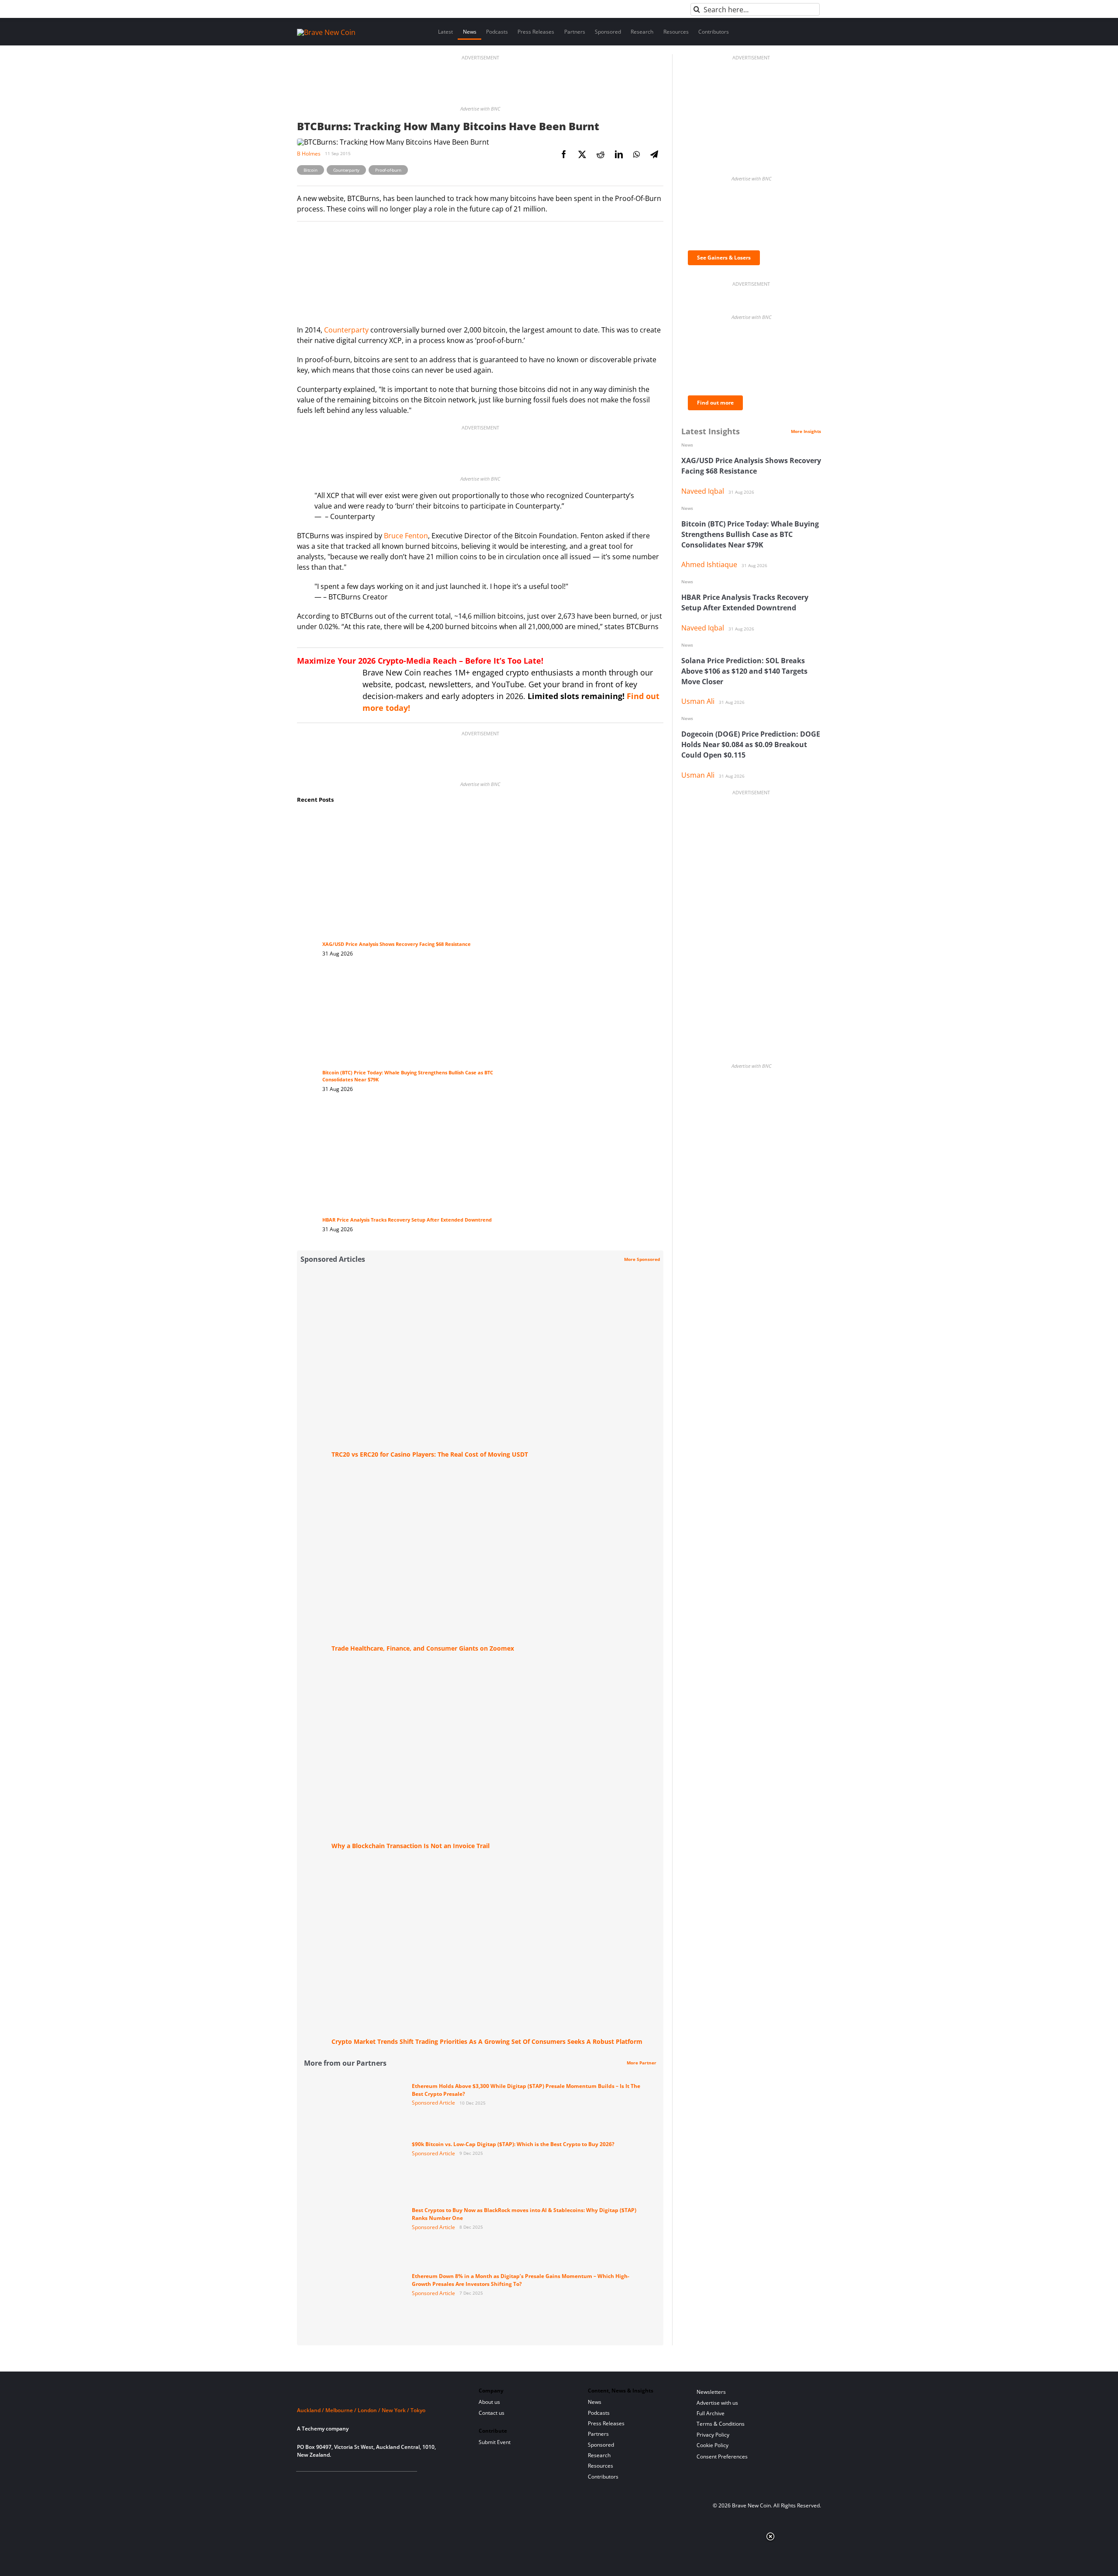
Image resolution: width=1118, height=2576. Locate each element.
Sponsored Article (433, 2103)
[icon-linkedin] (330, 2482)
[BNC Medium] (373, 2482)
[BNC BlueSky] (387, 2482)
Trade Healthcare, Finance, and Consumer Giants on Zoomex (423, 1648)
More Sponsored (642, 1259)
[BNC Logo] (377, 2394)
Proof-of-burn (388, 170)
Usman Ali (698, 701)
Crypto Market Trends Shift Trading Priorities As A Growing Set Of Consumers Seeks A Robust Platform (487, 2041)
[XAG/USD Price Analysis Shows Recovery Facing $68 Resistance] (414, 821)
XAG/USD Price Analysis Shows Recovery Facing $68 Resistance (397, 944)
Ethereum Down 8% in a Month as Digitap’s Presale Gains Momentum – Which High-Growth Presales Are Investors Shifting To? (521, 2280)
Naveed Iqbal (703, 491)
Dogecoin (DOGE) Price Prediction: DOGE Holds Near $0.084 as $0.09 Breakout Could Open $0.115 (751, 744)
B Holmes (309, 154)
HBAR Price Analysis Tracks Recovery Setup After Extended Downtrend (407, 1220)
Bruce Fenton (406, 536)
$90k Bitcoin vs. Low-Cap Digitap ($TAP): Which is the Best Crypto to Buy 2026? (513, 2144)
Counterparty (347, 170)
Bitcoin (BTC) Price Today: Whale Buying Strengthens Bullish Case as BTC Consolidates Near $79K (750, 534)
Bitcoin (311, 170)
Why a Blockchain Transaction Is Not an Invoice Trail (411, 1846)
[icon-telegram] (316, 2482)
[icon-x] (344, 2482)
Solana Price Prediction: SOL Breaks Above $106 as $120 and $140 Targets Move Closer (744, 671)
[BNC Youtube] (359, 2482)
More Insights (806, 431)
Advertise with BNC (480, 109)
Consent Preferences (722, 2457)
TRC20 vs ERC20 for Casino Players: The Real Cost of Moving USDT (430, 1454)
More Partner (642, 2063)
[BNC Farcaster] (401, 2482)
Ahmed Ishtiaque (709, 564)
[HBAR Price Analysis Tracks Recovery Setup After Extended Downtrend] (414, 1116)
